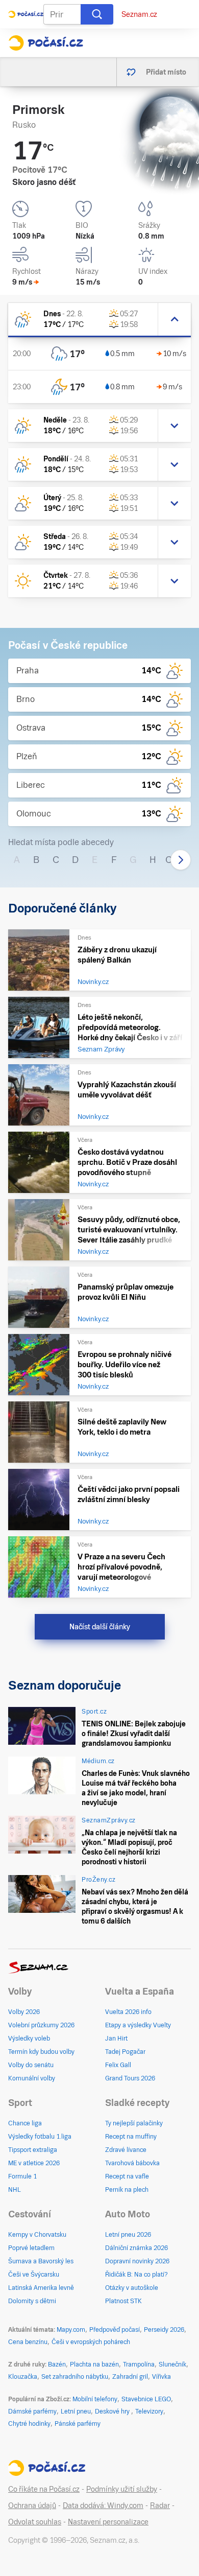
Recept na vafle (127, 2176)
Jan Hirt (116, 2039)
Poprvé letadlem (31, 2248)
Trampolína (139, 2364)
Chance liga (25, 2123)
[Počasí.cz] (46, 43)
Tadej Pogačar (125, 2052)
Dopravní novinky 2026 (137, 2261)
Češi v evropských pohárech (91, 2342)
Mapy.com (71, 2330)
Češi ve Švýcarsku (34, 2275)
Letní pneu (76, 2411)
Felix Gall (118, 2065)
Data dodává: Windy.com (103, 2505)
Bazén (57, 2364)
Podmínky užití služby (122, 2489)
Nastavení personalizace (108, 2522)
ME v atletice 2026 (34, 2163)
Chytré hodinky (29, 2424)
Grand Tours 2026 (130, 2078)
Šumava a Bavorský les (41, 2261)
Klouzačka (23, 2377)
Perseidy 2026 (164, 2330)
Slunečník (172, 2364)
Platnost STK (123, 2301)
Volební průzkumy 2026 (41, 2025)
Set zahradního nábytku (75, 2377)
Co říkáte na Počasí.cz (44, 2489)
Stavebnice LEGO (146, 2399)
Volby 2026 (24, 2012)
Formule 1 (22, 2176)
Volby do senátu (31, 2065)
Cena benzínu (28, 2342)
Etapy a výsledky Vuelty (138, 2025)
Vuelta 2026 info (128, 2012)
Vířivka (161, 2377)
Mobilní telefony (95, 2399)
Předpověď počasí (115, 2330)
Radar (160, 2505)
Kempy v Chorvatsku (37, 2235)
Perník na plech (127, 2190)
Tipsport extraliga (33, 2150)
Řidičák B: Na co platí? (136, 2275)
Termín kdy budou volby (41, 2052)
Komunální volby (32, 2078)
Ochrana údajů (32, 2505)
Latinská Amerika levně (41, 2288)
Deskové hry (113, 2411)
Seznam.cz (139, 14)
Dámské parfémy (32, 2411)
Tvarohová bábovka (132, 2163)
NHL (15, 2190)
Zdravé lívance (126, 2150)
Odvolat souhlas (35, 2522)
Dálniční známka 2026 (136, 2248)
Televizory (149, 2411)
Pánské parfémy (78, 2424)
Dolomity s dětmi (32, 2301)
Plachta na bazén (94, 2364)
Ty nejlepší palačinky (134, 2123)
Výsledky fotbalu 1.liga (40, 2137)
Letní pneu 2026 (128, 2235)
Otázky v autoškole (132, 2288)
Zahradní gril (130, 2377)
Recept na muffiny (131, 2137)
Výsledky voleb (29, 2039)
